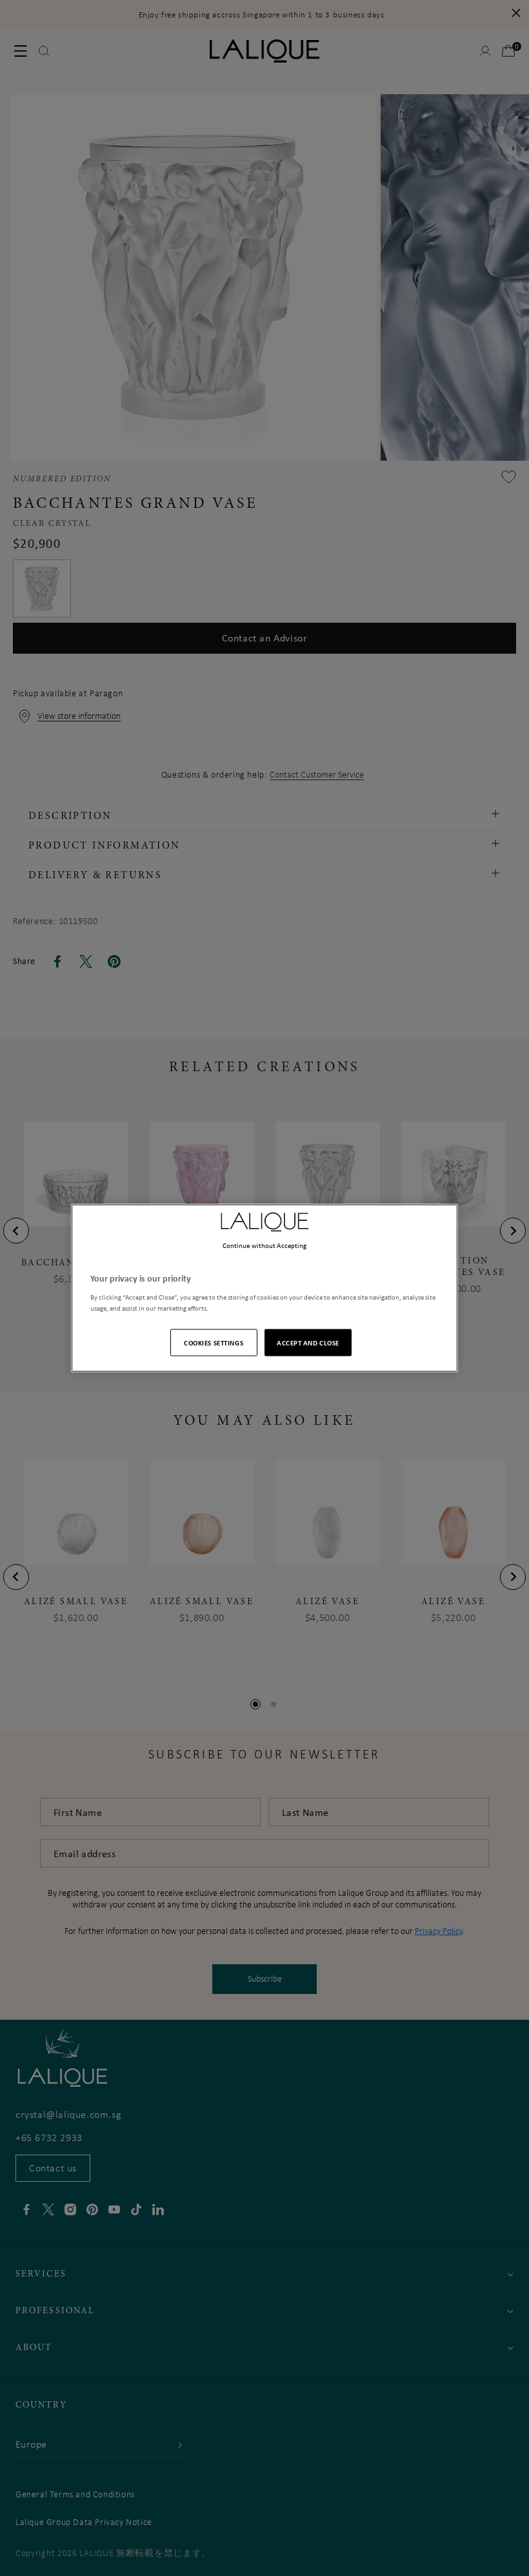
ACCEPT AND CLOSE (308, 1342)
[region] (264, 1288)
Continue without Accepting (265, 1245)
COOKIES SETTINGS (214, 1342)
